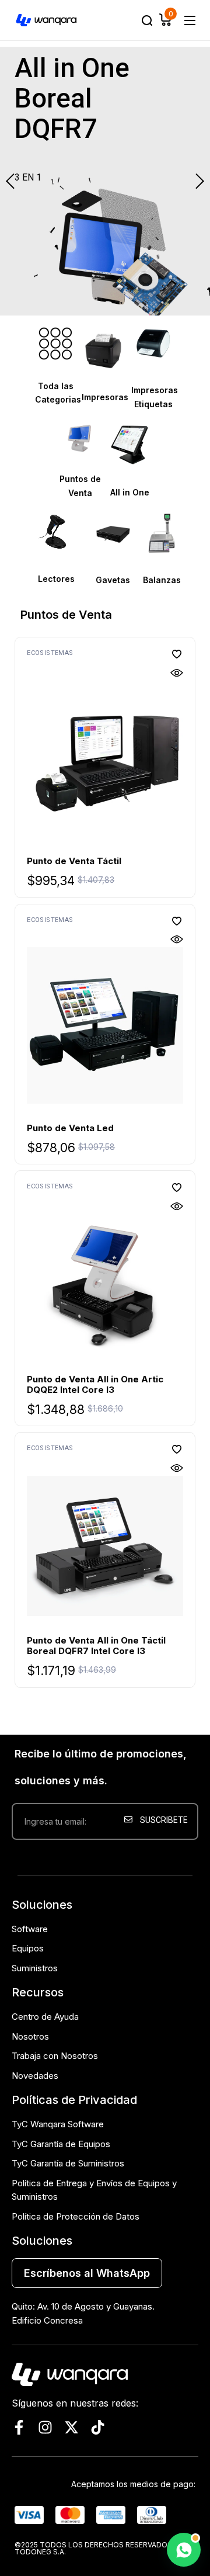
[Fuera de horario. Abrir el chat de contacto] (184, 2550)
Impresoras (105, 397)
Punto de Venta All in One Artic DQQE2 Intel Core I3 (95, 1384)
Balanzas (162, 580)
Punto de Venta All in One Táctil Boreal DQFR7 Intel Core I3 (96, 1646)
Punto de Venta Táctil (74, 861)
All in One (130, 492)
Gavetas (113, 580)
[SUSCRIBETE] (158, 1859)
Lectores (56, 579)
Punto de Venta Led (70, 1128)
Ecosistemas (50, 653)
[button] (177, 654)
